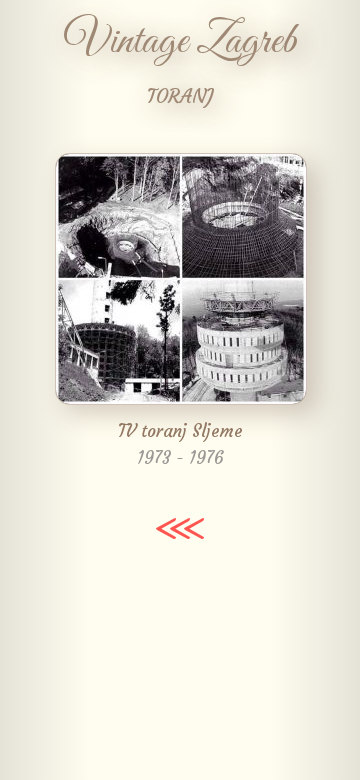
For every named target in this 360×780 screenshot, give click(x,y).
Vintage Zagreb (180, 42)
